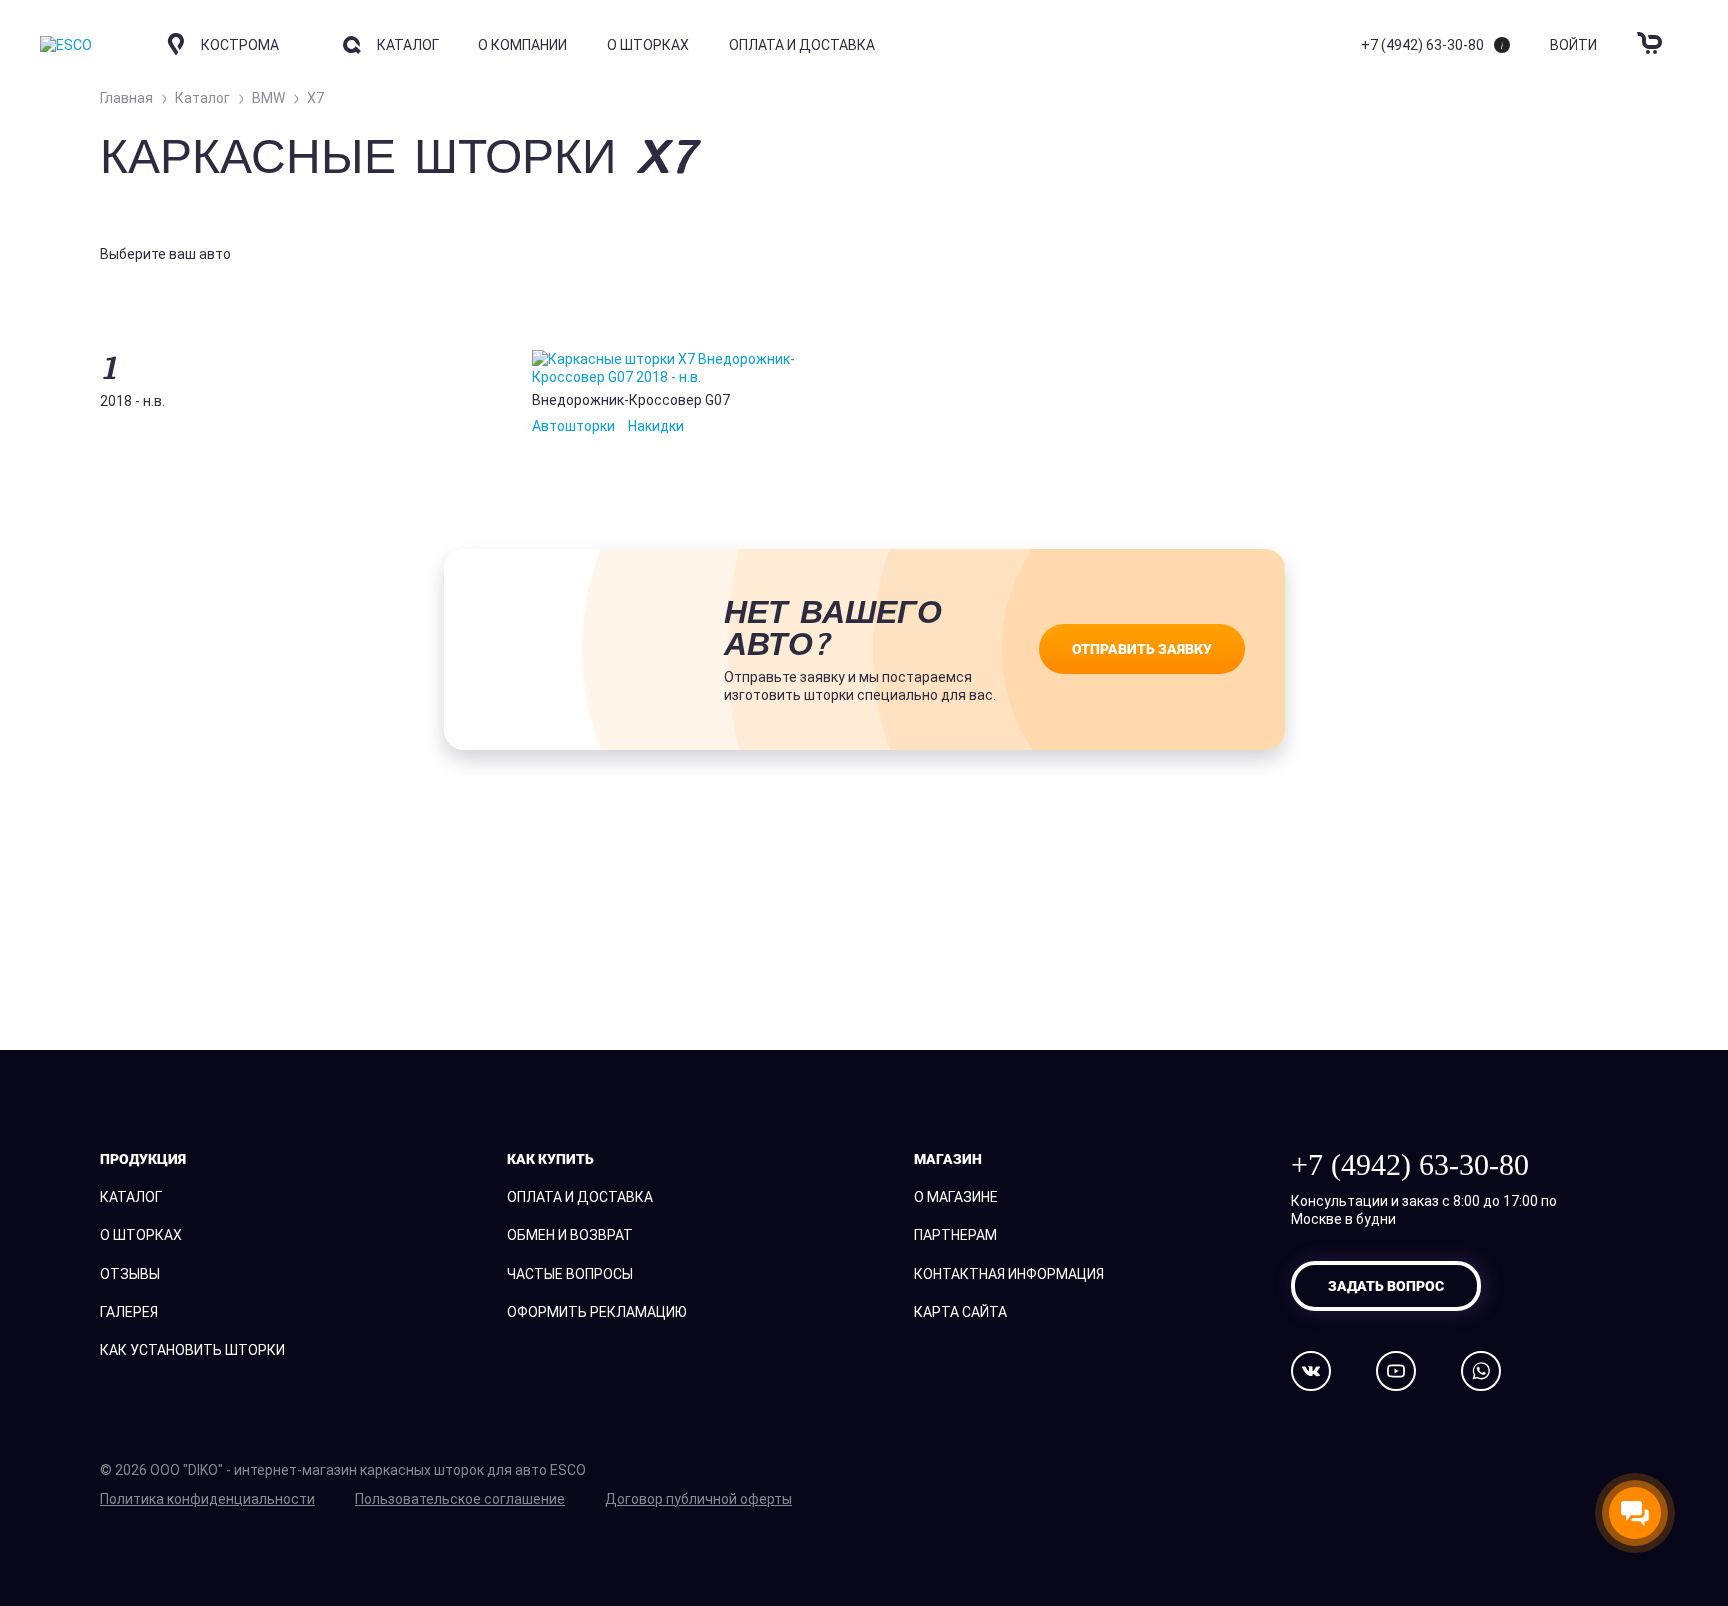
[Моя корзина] (1652, 31)
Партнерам (955, 1235)
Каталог (131, 1197)
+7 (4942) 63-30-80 (1422, 45)
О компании (522, 45)
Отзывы (130, 1274)
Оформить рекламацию (597, 1312)
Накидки (656, 426)
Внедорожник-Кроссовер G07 (631, 400)
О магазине (956, 1197)
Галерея (129, 1312)
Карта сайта (960, 1312)
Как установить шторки (192, 1350)
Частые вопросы (570, 1274)
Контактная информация (1009, 1274)
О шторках (648, 45)
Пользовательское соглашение (460, 1499)
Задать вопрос (1386, 1285)
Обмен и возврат (570, 1235)
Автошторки (573, 426)
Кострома (240, 45)
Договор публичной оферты (698, 1499)
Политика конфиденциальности (207, 1499)
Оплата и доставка (802, 45)
